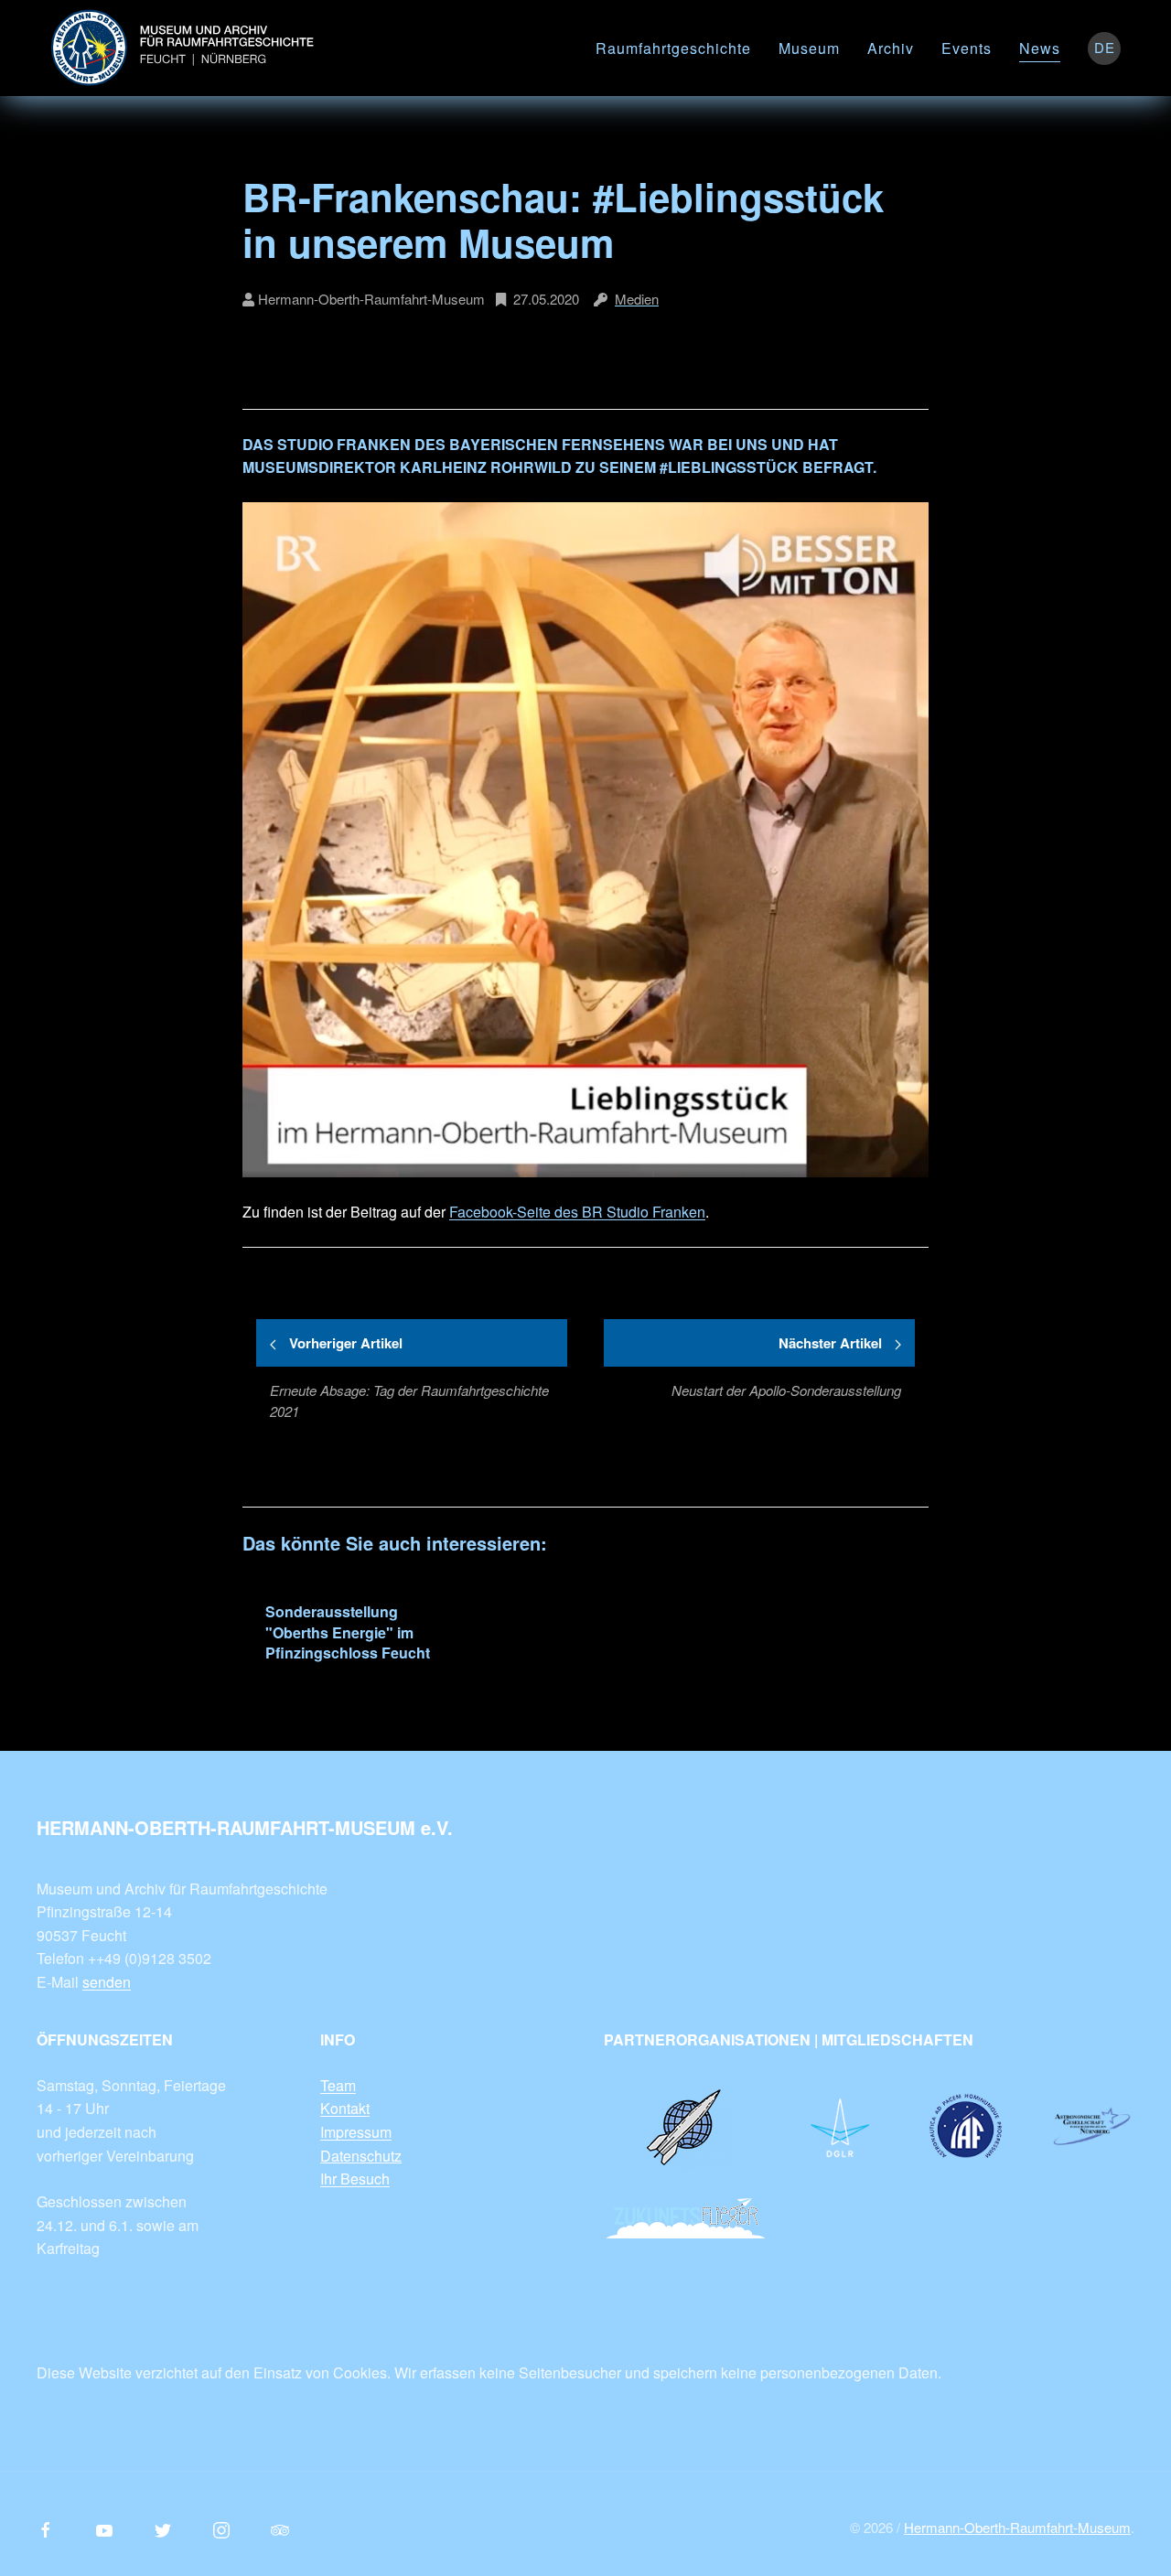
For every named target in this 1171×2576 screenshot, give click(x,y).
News (1040, 48)
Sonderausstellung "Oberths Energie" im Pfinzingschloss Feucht (348, 1632)
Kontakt (345, 2108)
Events (967, 48)
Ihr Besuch (355, 2179)
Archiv (891, 48)
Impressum (356, 2132)
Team (338, 2085)
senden (107, 1982)
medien (637, 299)
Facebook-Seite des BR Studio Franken (577, 1212)
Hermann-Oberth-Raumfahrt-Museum (1017, 2527)
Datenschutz (361, 2156)
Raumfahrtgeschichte (673, 48)
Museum (809, 48)
